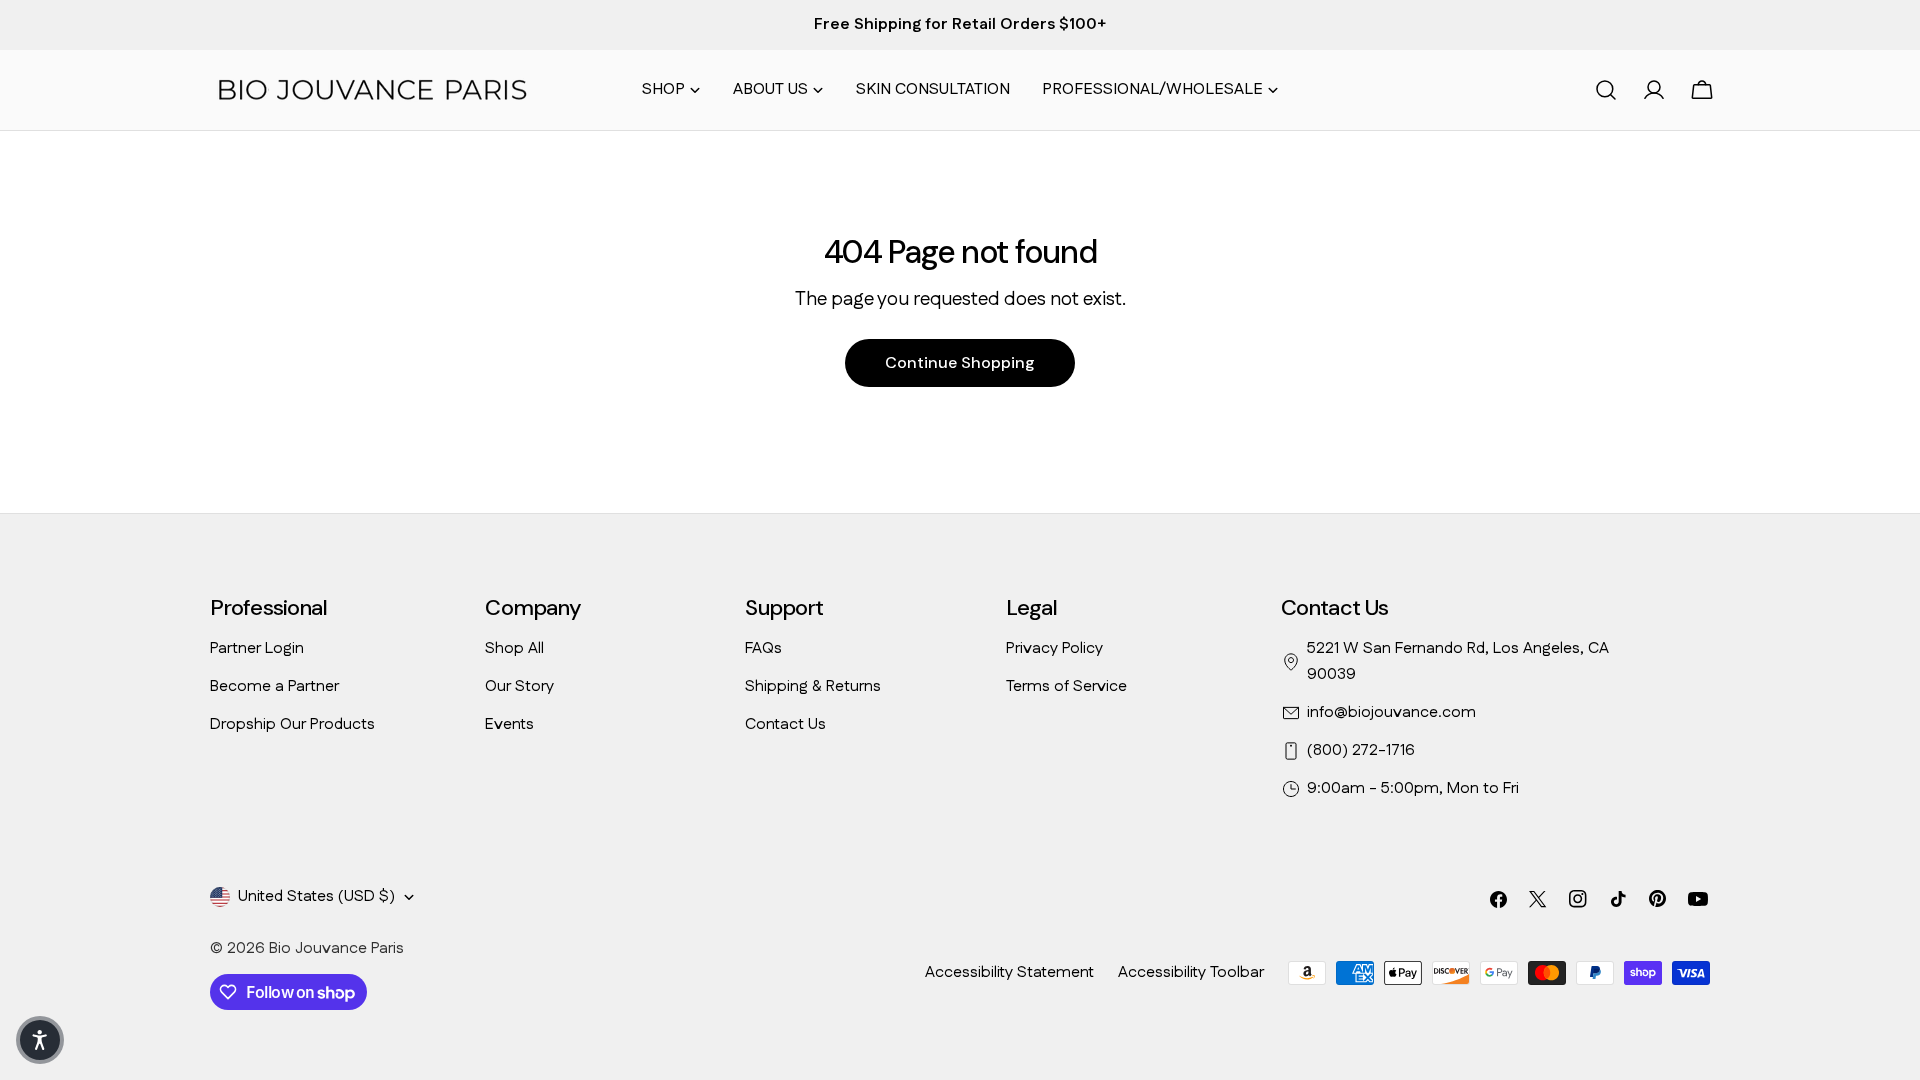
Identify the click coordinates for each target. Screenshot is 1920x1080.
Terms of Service (1066, 686)
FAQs (763, 648)
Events (509, 724)
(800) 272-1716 (1361, 750)
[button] (40, 1040)
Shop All (514, 648)
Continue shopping (960, 362)
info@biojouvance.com (1391, 712)
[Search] (1606, 90)
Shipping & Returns (813, 686)
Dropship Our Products (292, 724)
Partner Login (257, 648)
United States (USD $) (316, 896)
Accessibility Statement (1009, 972)
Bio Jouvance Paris (336, 948)
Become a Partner (274, 686)
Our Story (519, 686)
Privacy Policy (1054, 648)
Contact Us (785, 724)
